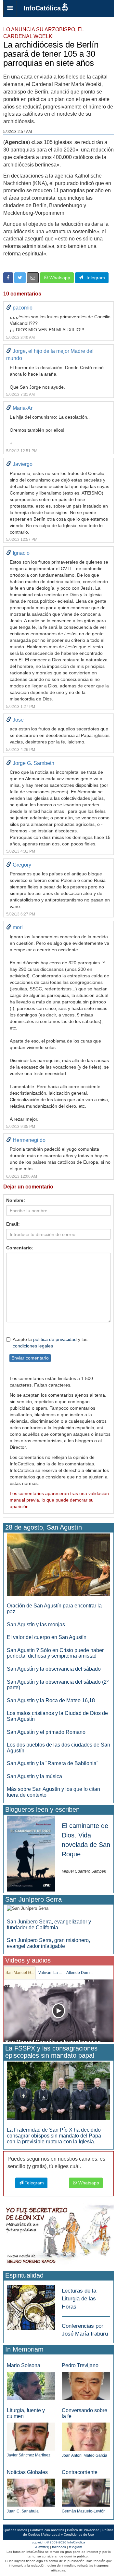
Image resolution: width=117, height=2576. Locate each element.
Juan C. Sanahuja (23, 2511)
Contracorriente (80, 2472)
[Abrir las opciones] (10, 8)
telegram (75, 2547)
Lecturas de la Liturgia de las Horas (79, 2299)
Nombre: (16, 1200)
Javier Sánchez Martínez (29, 2455)
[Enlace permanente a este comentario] (9, 308)
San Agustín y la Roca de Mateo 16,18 (51, 1700)
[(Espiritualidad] (31, 2305)
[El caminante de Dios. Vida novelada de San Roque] (31, 1853)
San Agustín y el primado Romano (46, 1732)
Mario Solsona (24, 2365)
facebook (59, 2547)
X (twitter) (42, 2547)
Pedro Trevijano (80, 2365)
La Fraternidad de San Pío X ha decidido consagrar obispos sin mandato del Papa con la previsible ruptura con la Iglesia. (54, 2136)
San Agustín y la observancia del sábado (54, 1669)
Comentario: (20, 1248)
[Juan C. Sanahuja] (31, 2492)
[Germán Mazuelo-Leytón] (86, 2492)
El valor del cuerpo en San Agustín (47, 1637)
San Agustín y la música (34, 1776)
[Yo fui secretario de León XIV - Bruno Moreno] (58, 2236)
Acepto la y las (50, 1343)
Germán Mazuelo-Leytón (84, 2511)
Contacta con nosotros (47, 2530)
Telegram (94, 278)
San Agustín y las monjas (36, 1625)
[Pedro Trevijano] (86, 2386)
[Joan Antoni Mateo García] (86, 2436)
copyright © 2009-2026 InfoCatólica (58, 2542)
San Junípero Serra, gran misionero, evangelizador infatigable (48, 1943)
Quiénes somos (15, 2530)
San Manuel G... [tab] (20, 1973)
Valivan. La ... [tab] (50, 1973)
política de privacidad (55, 1339)
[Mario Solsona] (31, 2386)
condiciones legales (33, 1346)
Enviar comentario (30, 1358)
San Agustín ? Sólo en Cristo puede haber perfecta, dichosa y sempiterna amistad (55, 1653)
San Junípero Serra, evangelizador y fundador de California (49, 1925)
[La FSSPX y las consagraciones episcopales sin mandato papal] (58, 2090)
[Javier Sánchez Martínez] (31, 2436)
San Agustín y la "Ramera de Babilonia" (53, 1763)
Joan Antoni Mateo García (84, 2455)
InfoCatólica (42, 8)
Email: (13, 1224)
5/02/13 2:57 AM (18, 132)
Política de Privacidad (83, 2530)
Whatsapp (59, 278)
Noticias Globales (27, 2472)
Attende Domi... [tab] (80, 1973)
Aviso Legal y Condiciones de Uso (68, 2534)
